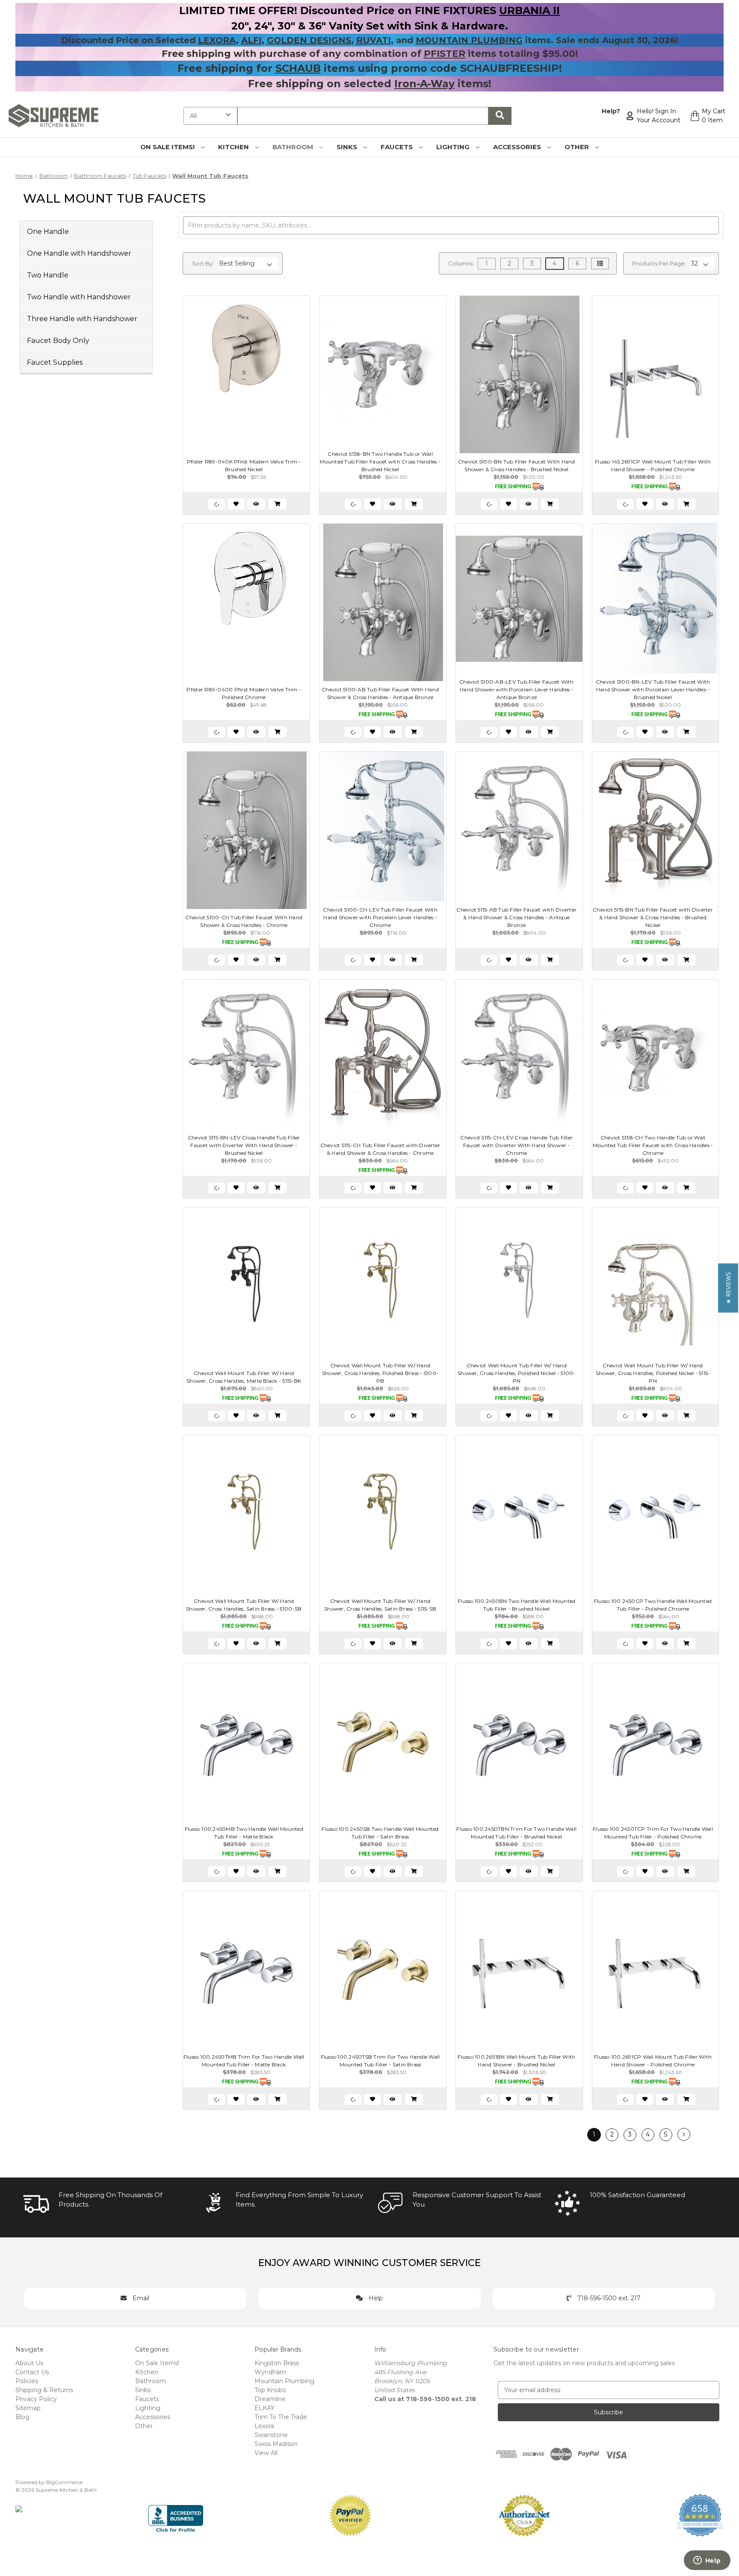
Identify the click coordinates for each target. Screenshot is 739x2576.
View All (266, 2453)
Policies (27, 2381)
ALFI (251, 40)
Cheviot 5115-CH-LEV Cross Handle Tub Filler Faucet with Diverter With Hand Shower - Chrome (516, 1145)
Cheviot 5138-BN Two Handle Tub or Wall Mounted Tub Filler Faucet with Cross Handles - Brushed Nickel (380, 462)
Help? (611, 111)
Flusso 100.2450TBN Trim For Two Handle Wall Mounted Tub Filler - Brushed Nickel (516, 1833)
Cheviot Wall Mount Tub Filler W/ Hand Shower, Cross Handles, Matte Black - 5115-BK (244, 1377)
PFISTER (445, 54)
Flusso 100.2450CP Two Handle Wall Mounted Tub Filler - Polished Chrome (653, 1605)
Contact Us (32, 2372)
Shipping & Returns (44, 2390)
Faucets (398, 147)
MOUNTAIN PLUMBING (469, 40)
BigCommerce (64, 2482)
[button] (728, 1288)
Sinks (348, 147)
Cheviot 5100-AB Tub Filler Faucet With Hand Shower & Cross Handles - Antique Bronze (380, 693)
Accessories (518, 147)
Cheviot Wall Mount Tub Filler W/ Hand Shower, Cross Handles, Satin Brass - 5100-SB (244, 1605)
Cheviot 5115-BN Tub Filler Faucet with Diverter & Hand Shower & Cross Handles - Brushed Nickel (653, 917)
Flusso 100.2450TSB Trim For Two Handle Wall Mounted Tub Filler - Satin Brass (380, 2061)
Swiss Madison (276, 2444)
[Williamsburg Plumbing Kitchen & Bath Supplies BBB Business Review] (176, 2515)
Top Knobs (270, 2390)
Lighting (454, 147)
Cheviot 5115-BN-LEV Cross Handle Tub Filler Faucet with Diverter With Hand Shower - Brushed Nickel (244, 1145)
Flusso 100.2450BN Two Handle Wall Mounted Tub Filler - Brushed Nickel (516, 1605)
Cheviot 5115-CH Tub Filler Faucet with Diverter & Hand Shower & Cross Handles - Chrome (380, 1149)
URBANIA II (529, 10)
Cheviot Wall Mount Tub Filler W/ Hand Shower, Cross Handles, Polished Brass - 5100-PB (380, 1373)
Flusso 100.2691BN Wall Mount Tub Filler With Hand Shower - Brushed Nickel (516, 2061)
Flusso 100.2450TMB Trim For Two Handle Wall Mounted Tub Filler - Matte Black (244, 2061)
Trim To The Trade (281, 2417)
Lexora (264, 2426)
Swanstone (271, 2435)
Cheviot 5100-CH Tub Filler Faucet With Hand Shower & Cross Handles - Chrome (244, 921)
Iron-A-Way (424, 84)
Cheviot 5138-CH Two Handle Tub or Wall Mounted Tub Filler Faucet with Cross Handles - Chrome (653, 1145)
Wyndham (270, 2372)
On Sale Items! (168, 147)
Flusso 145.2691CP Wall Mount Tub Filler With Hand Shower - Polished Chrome (653, 465)
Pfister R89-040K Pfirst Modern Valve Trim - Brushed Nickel (244, 465)
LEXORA (217, 40)
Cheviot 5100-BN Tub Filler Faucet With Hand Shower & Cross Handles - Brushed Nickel (517, 465)
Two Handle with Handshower (79, 297)
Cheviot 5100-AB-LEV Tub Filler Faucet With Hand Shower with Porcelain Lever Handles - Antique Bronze (517, 689)
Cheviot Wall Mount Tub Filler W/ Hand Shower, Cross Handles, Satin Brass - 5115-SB (380, 1605)
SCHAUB (298, 68)
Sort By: (203, 263)
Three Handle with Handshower (82, 318)
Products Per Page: (659, 263)
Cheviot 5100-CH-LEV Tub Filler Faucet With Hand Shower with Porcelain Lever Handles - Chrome (380, 917)
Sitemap (28, 2408)
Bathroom (294, 147)
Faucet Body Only (58, 340)
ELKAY (265, 2408)
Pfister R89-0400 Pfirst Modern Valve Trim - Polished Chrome (244, 693)
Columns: (461, 263)
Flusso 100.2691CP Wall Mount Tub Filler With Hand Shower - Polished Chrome (653, 2061)
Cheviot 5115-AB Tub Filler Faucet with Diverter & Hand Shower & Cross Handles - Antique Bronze (516, 917)
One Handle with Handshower (79, 253)
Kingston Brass (277, 2363)
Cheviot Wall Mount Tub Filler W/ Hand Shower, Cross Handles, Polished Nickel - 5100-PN (517, 1373)
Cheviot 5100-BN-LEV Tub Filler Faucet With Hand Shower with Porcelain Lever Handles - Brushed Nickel (653, 689)
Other (578, 147)
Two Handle (48, 275)
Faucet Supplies (55, 362)
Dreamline (270, 2399)
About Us (29, 2363)
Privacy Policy (36, 2399)
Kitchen (234, 147)
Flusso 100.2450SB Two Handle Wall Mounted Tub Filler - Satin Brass (380, 1833)
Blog (22, 2417)
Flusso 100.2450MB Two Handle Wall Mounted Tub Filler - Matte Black (244, 1833)
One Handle (48, 231)
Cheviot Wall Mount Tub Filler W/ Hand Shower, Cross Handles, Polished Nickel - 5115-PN (653, 1373)
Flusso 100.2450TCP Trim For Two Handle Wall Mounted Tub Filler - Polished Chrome (653, 1833)
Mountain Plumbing (284, 2381)
